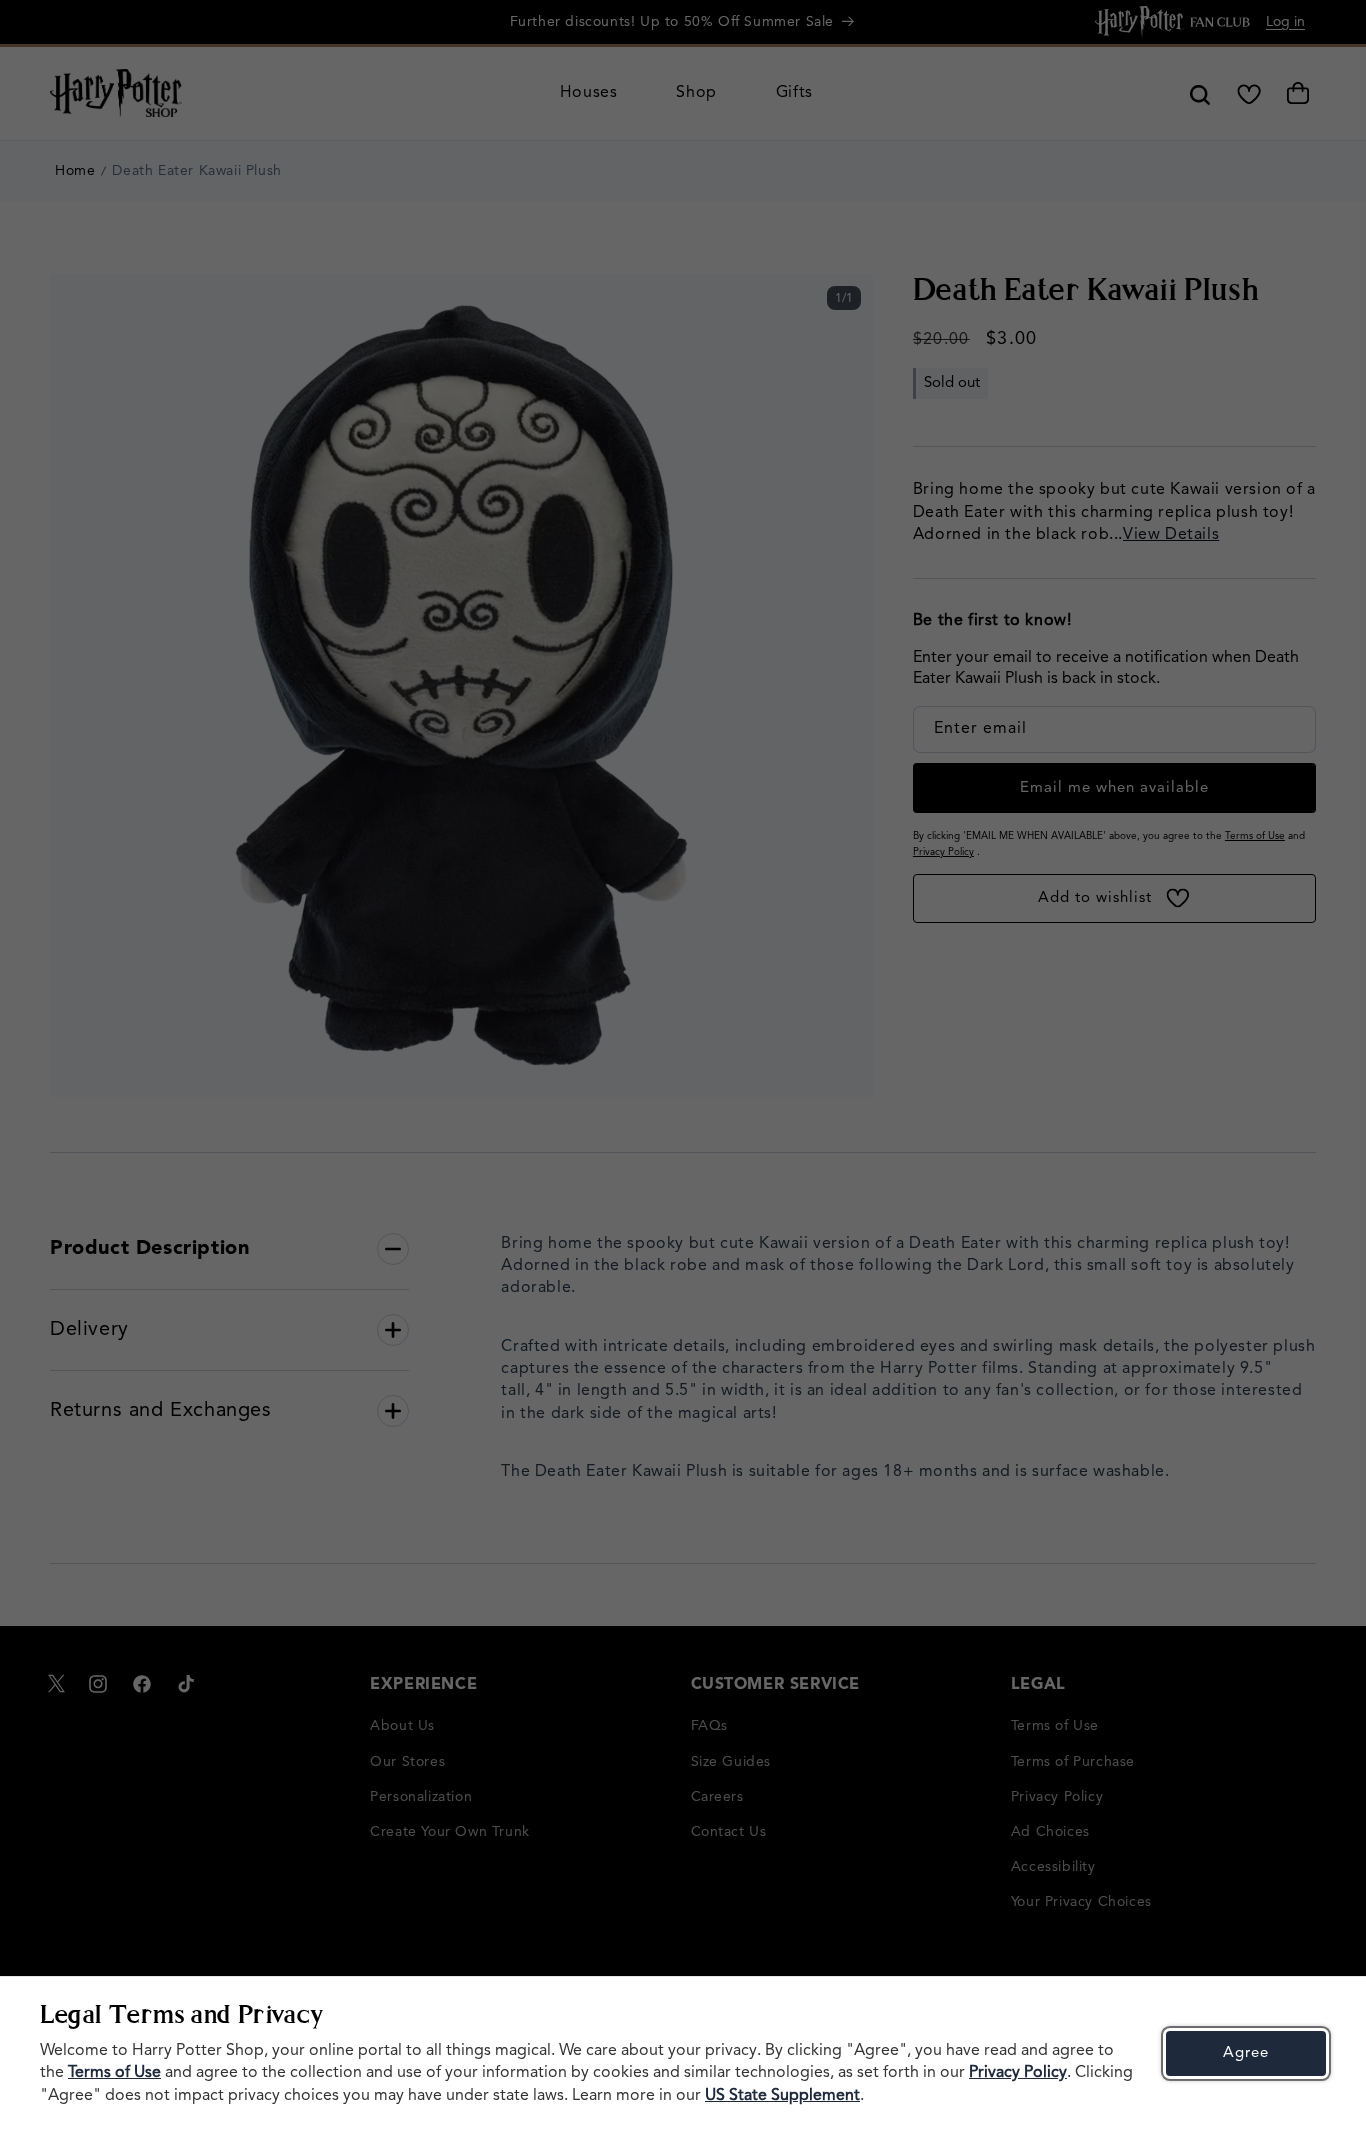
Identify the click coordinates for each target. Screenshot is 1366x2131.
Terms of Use (114, 2073)
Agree (1246, 2053)
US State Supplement (782, 2096)
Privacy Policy (1018, 2073)
